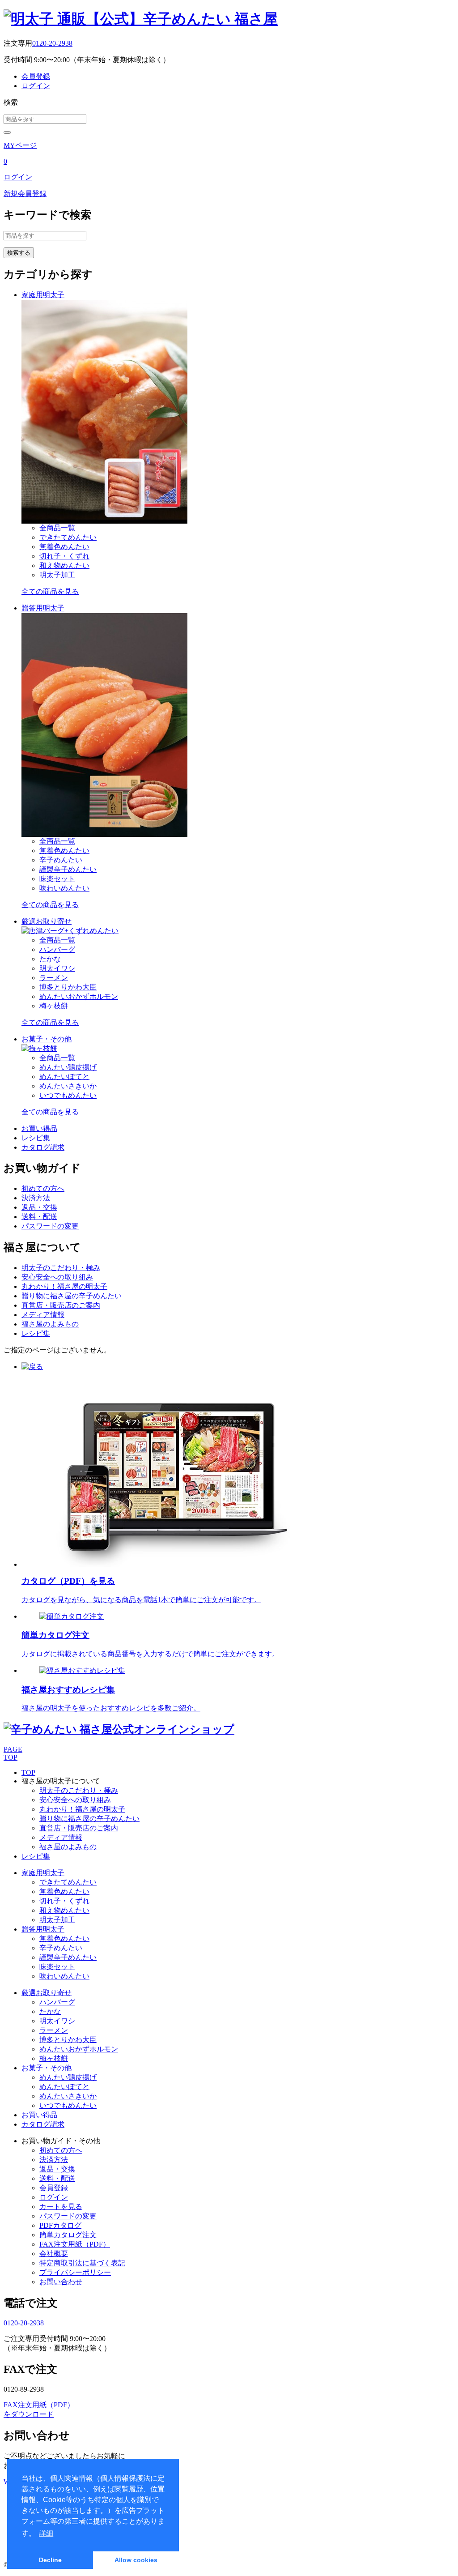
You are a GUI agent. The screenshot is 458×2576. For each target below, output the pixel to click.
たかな (50, 959)
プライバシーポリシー (75, 2272)
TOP (28, 1772)
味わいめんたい (64, 888)
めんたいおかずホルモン (79, 996)
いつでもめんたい (68, 1095)
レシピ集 (36, 1138)
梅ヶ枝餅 (54, 1006)
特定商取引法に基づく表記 (82, 2263)
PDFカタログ (60, 2225)
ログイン (36, 86)
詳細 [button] (46, 2533)
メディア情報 (43, 1315)
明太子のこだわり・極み (61, 1268)
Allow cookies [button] (136, 2560)
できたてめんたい (68, 537)
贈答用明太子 (43, 608)
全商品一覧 (57, 528)
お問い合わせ (61, 2282)
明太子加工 (57, 575)
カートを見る (61, 2207)
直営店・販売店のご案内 (61, 1305)
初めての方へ (43, 1188)
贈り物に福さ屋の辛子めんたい (72, 1296)
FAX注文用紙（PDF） (75, 2244)
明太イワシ (57, 968)
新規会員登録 (25, 194)
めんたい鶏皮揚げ (68, 1067)
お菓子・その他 (47, 1039)
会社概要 (54, 2254)
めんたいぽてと (64, 1077)
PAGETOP (13, 1753)
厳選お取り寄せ (47, 921)
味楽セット (57, 879)
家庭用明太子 (43, 295)
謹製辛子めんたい (68, 869)
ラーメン (54, 978)
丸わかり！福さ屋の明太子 (64, 1286)
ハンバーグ (57, 949)
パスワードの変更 (50, 1226)
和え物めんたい (64, 565)
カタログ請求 (43, 1147)
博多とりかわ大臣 (68, 987)
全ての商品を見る (50, 591)
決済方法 (36, 1198)
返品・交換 (39, 1207)
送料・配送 (39, 1217)
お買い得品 (39, 1128)
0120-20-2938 (52, 43)
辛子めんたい (61, 860)
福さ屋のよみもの (50, 1324)
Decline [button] (50, 2560)
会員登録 (36, 76)
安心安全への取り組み (57, 1277)
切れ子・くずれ (64, 556)
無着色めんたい (64, 547)
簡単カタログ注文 (68, 2235)
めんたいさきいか (68, 1086)
